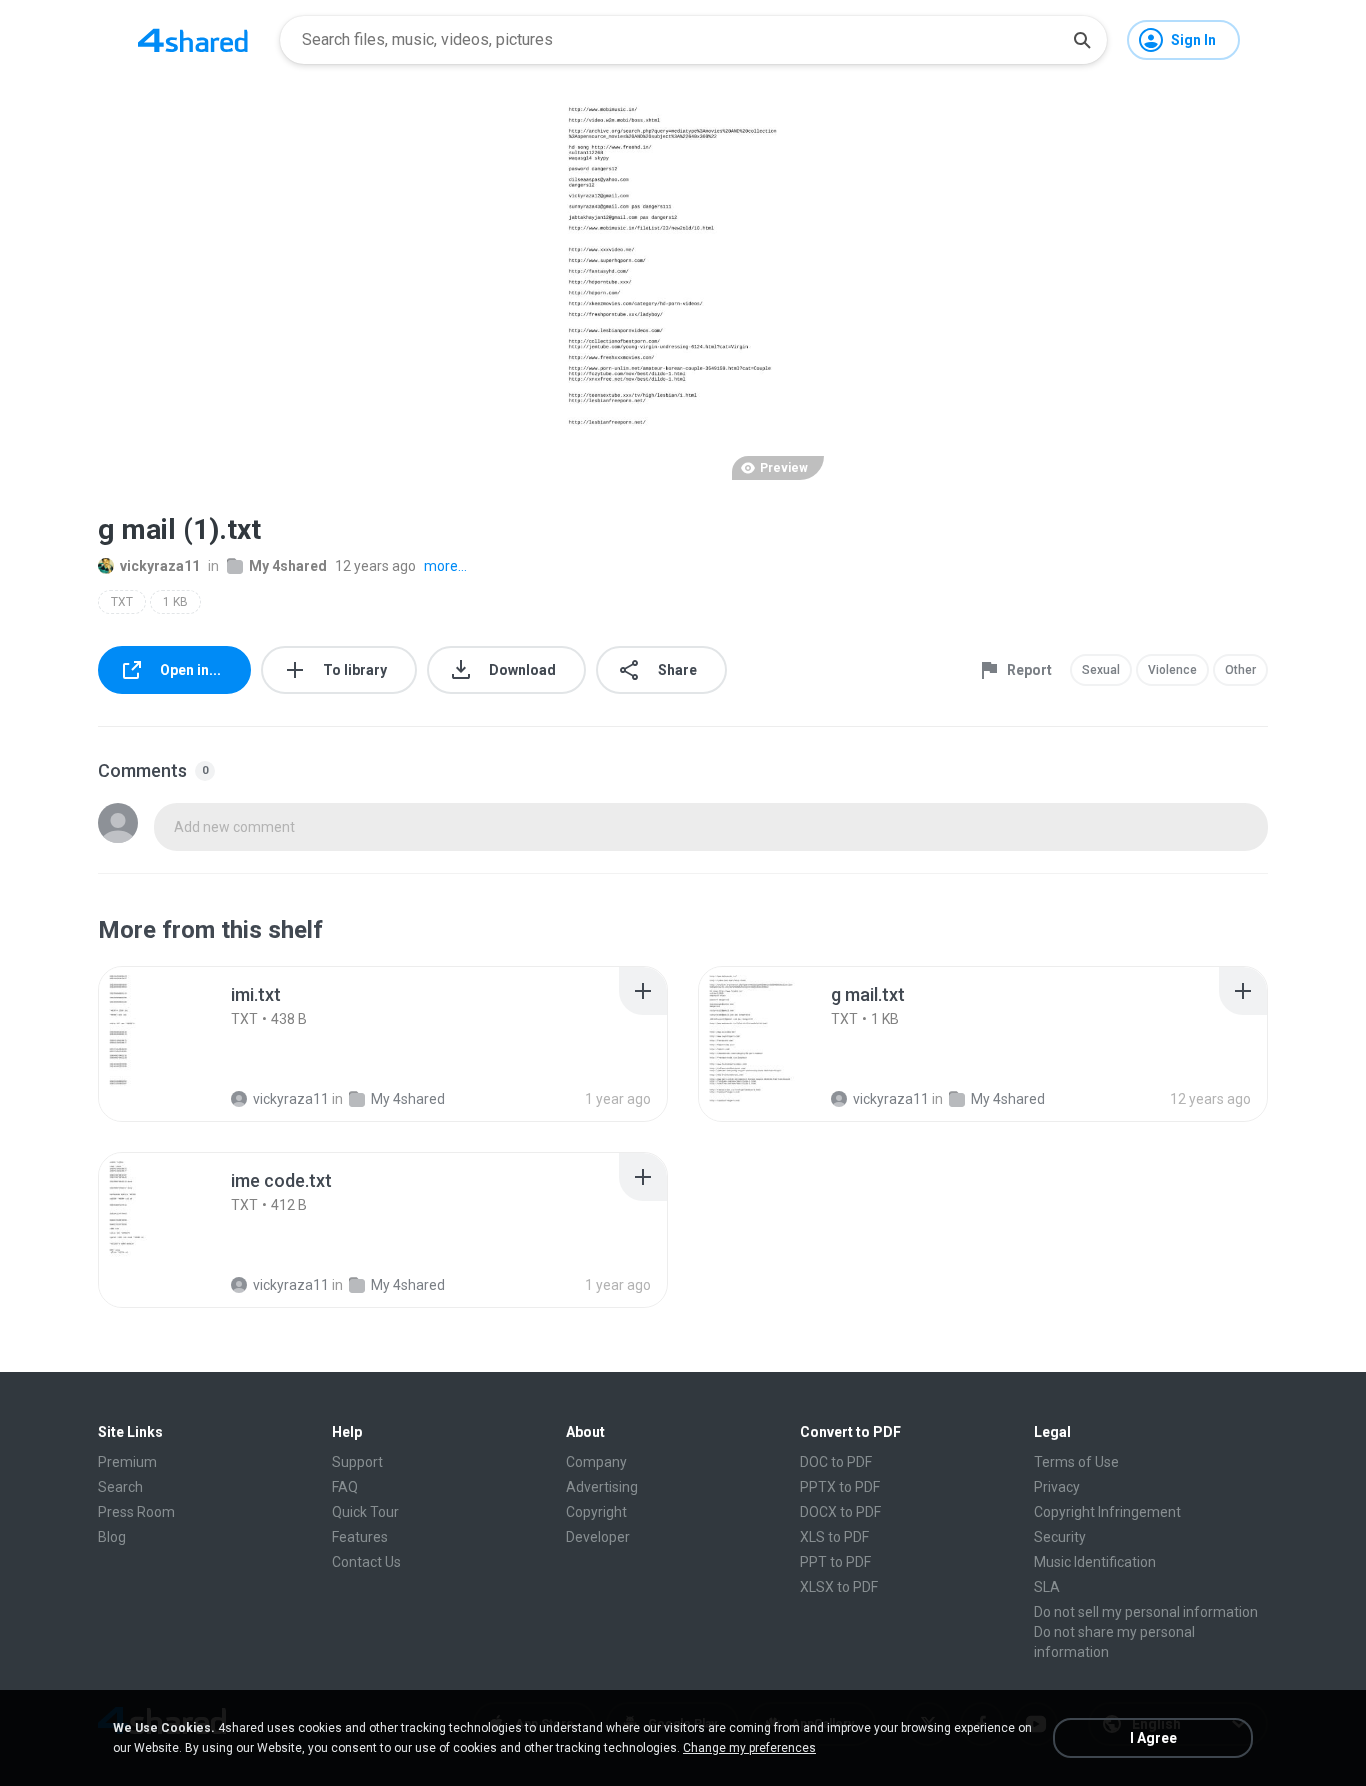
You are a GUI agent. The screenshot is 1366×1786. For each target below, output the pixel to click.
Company (596, 1462)
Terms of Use (1076, 1462)
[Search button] (1082, 40)
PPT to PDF (835, 1562)
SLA (1047, 1587)
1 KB (175, 602)
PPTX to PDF (840, 1487)
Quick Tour (365, 1512)
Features (360, 1537)
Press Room (136, 1512)
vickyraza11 (160, 566)
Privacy (1057, 1487)
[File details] (177, 1044)
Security (1060, 1537)
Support (357, 1462)
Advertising (602, 1487)
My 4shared (288, 566)
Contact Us (366, 1562)
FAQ (345, 1487)
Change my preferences (749, 1748)
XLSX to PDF (839, 1587)
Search (120, 1487)
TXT (122, 602)
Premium (127, 1462)
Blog (112, 1537)
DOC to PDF (836, 1462)
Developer (598, 1537)
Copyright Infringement (1107, 1512)
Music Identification (1095, 1562)
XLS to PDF (834, 1537)
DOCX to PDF (840, 1512)
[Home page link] (193, 40)
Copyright (596, 1512)
